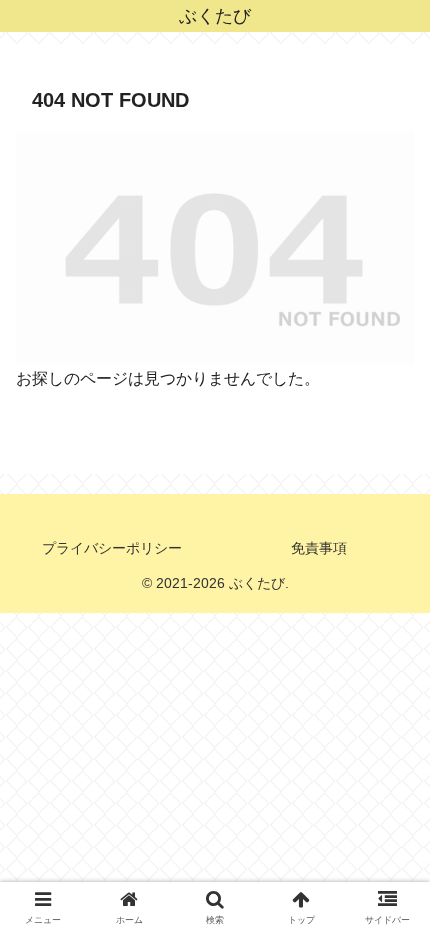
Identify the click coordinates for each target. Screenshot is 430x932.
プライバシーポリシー (112, 548)
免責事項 (319, 548)
